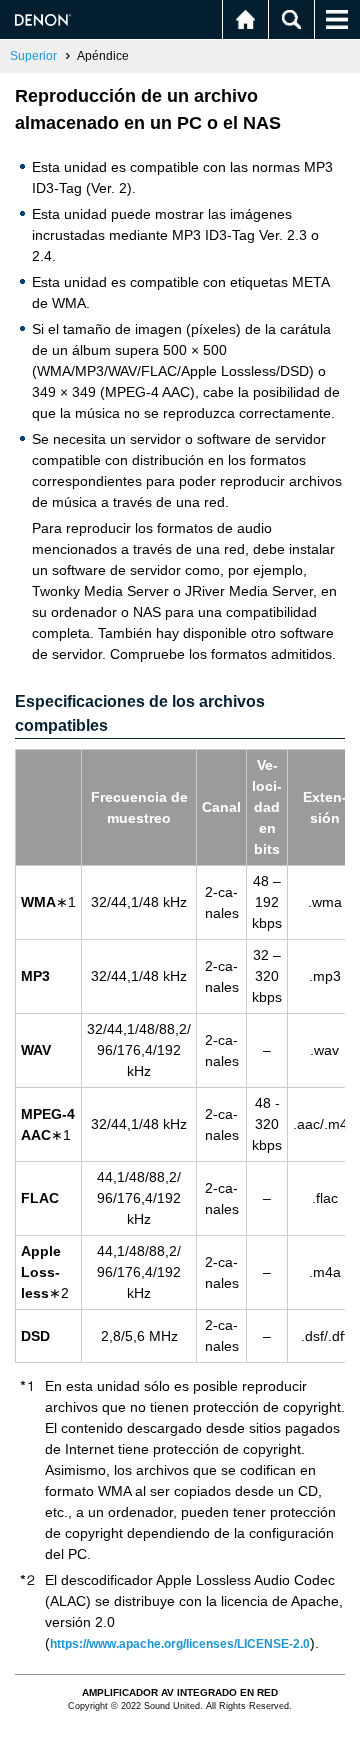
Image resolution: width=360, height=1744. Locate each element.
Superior (33, 56)
